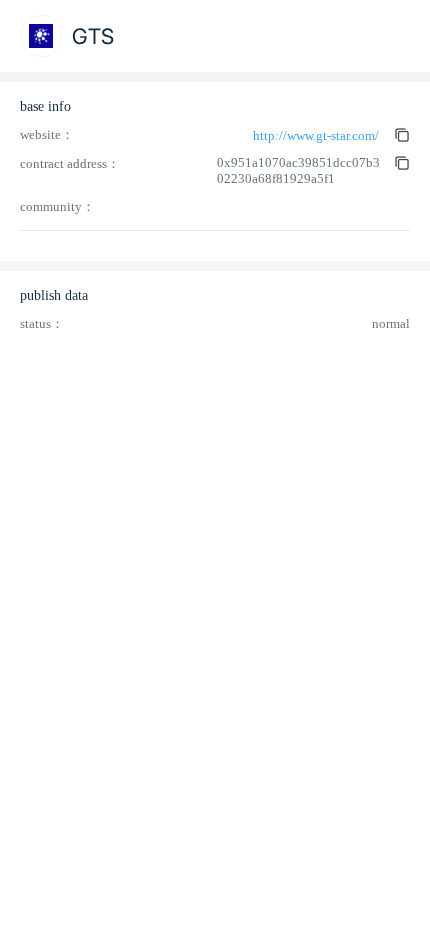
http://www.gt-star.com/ (316, 135)
